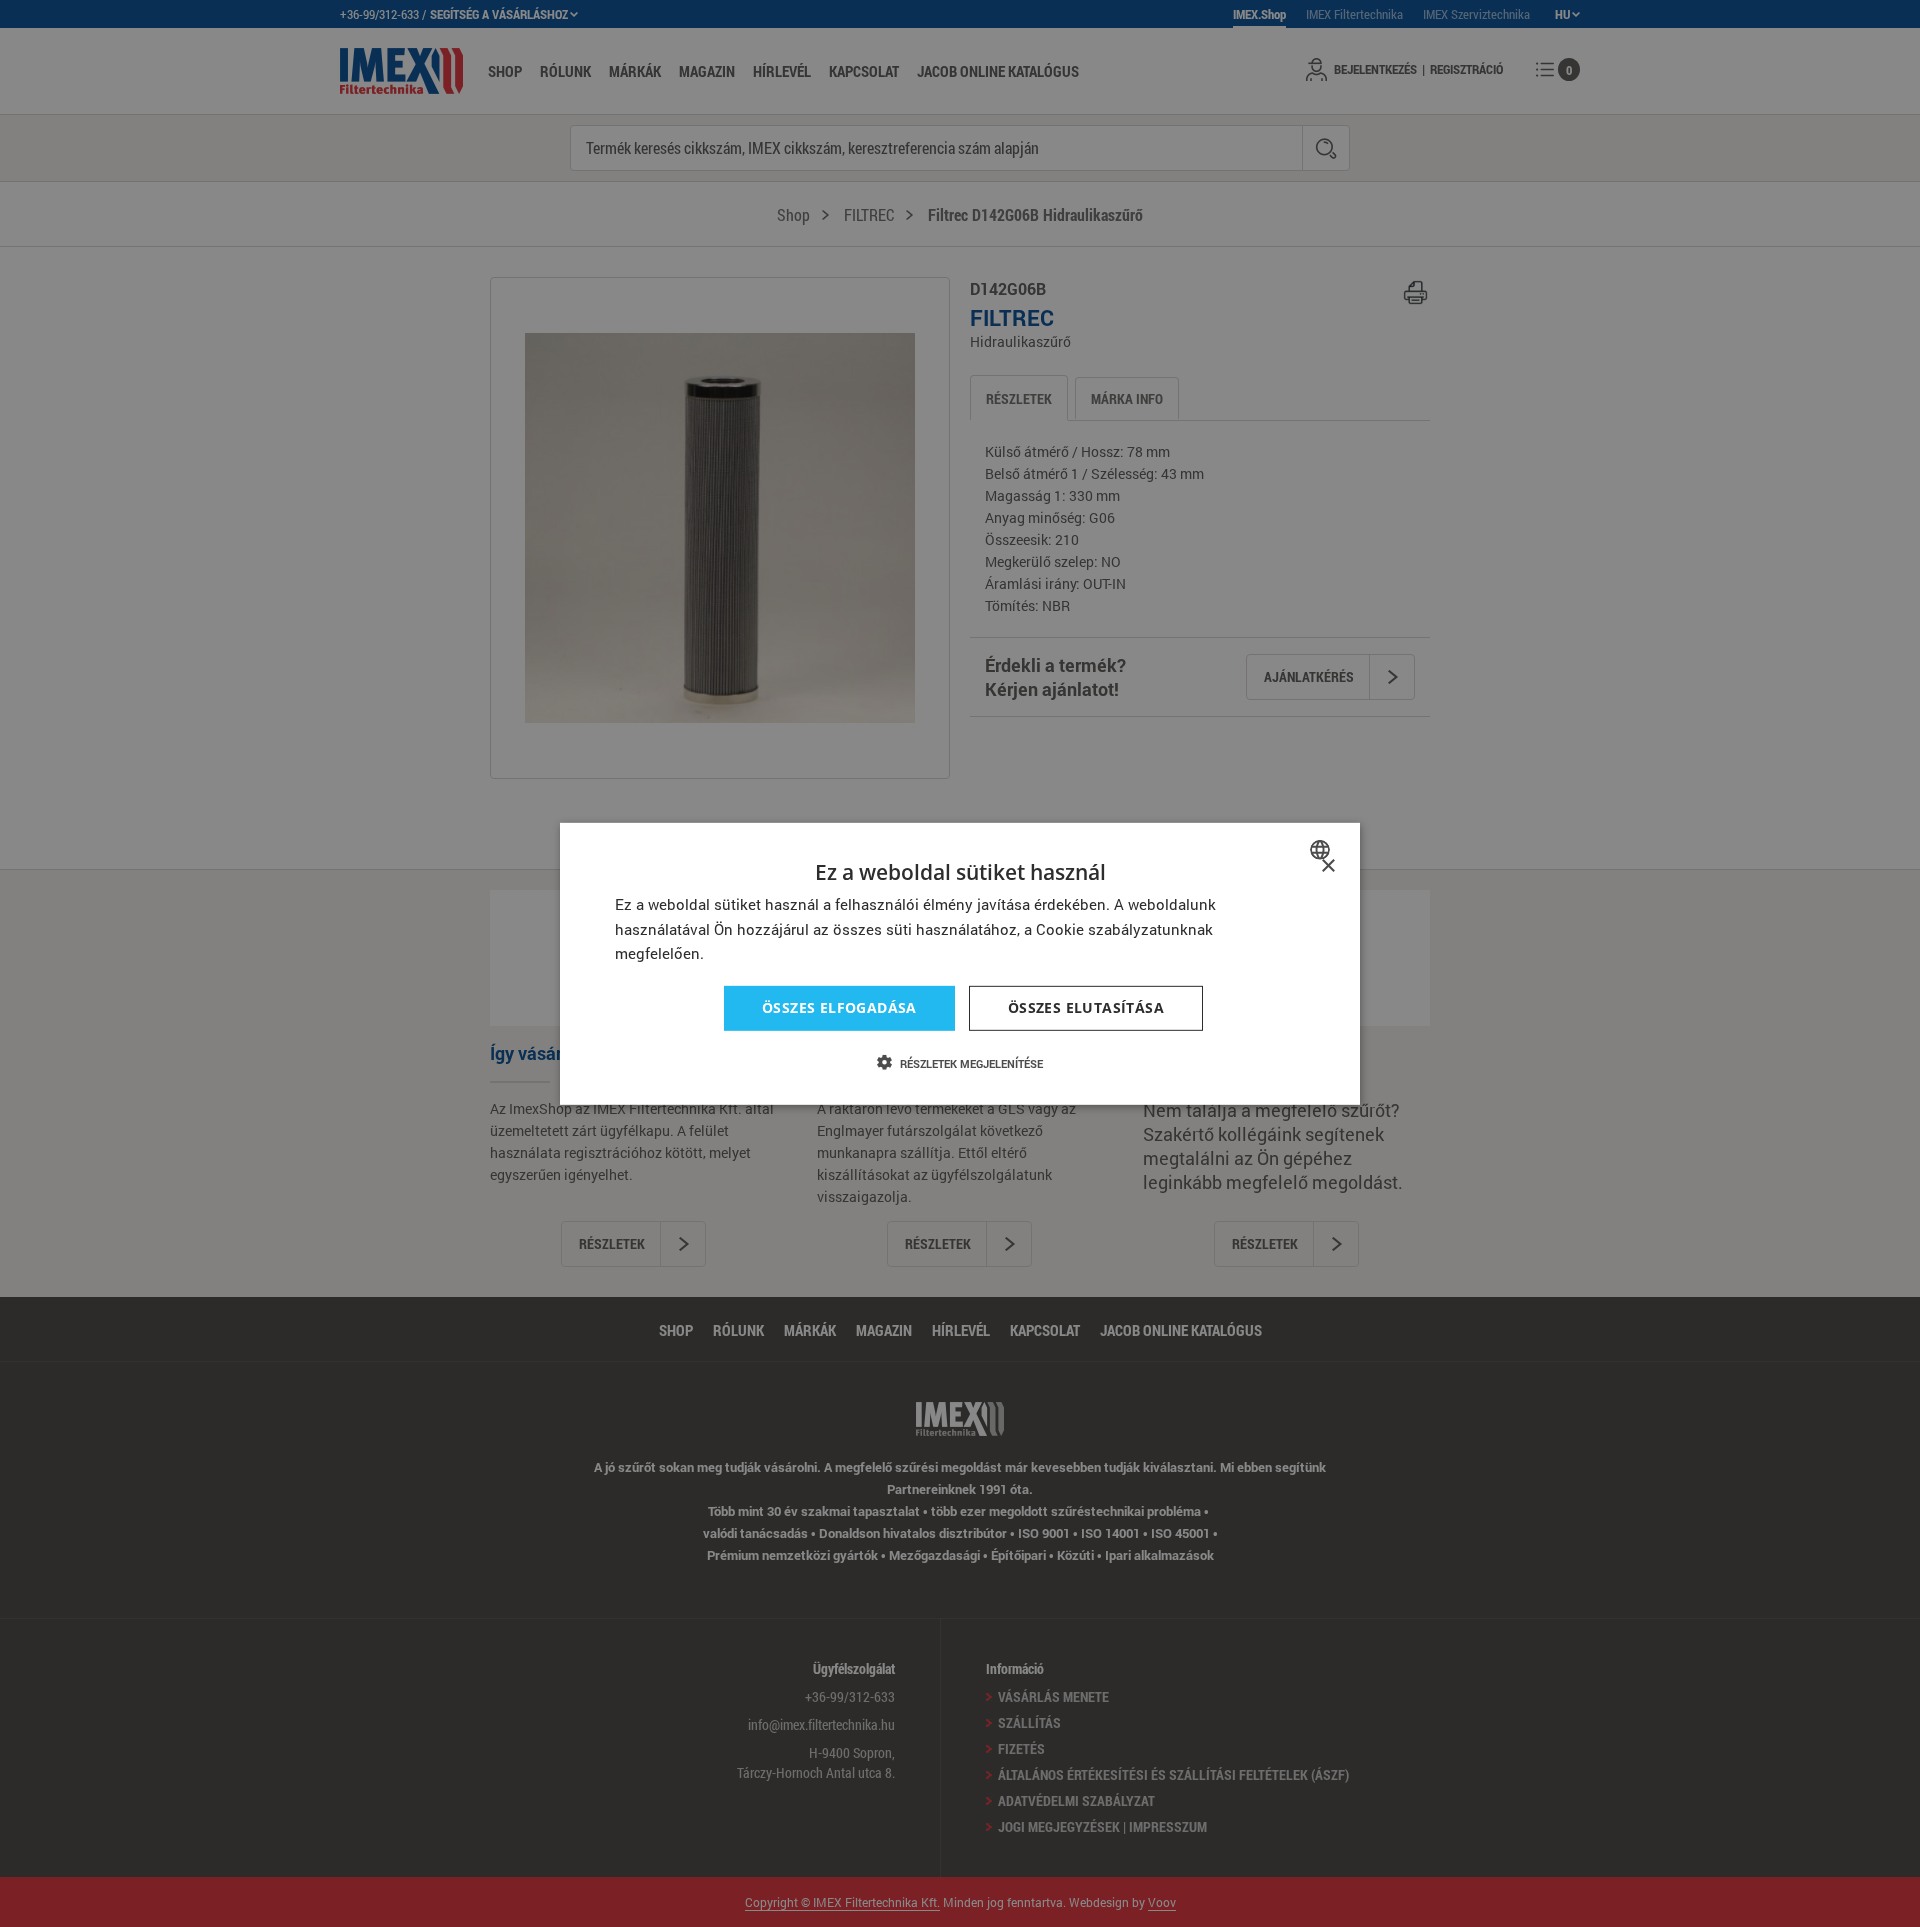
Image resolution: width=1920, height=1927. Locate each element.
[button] (960, 1063)
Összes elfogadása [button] (839, 1007)
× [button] (1327, 865)
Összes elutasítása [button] (1086, 1007)
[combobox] (1322, 849)
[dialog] (960, 963)
